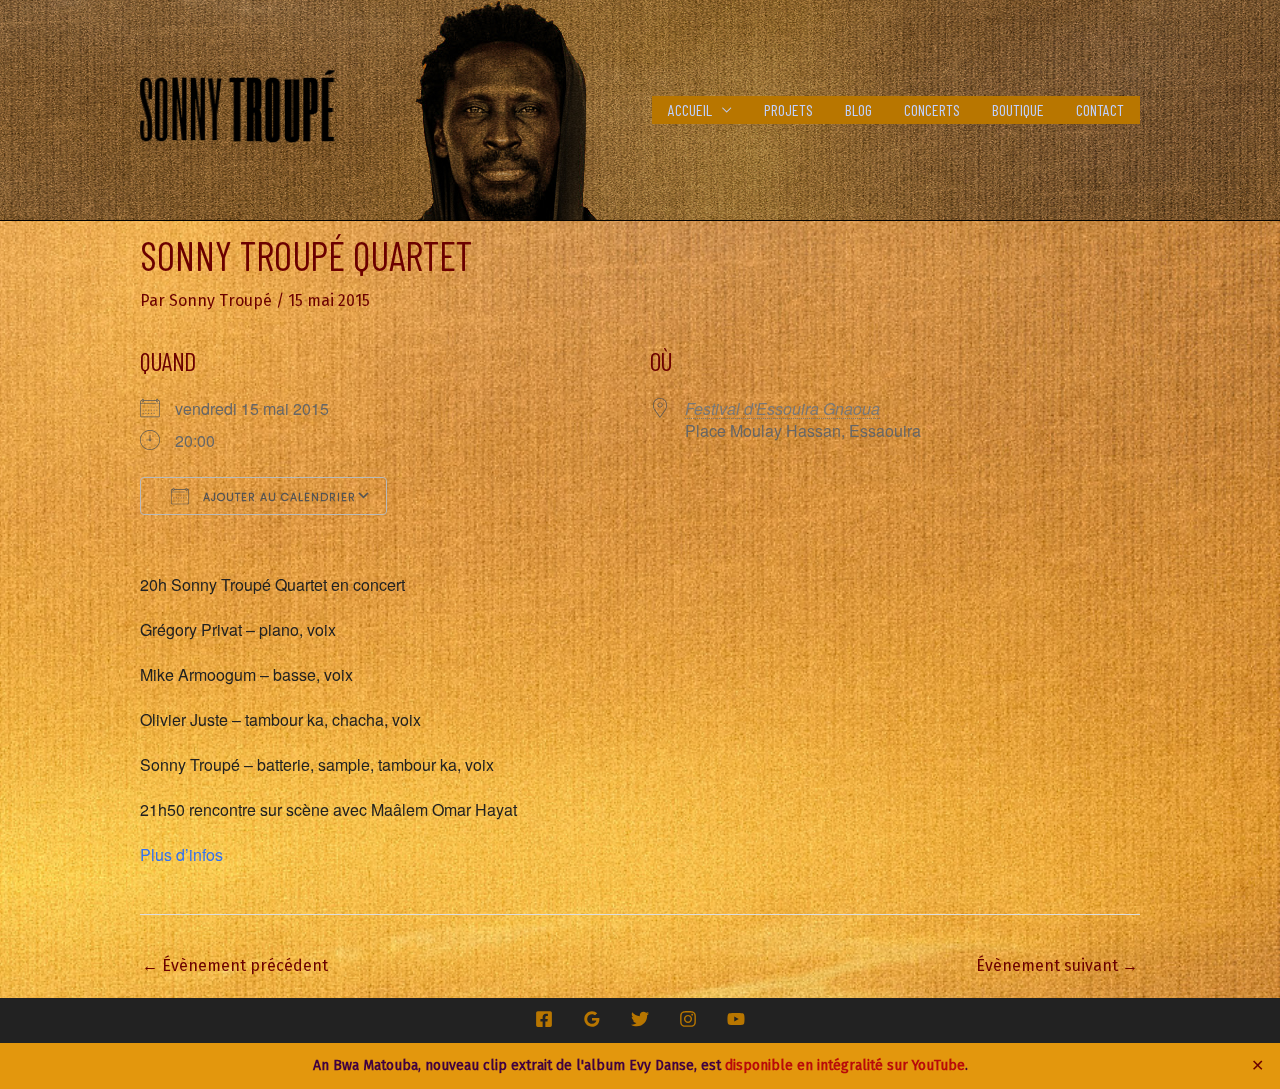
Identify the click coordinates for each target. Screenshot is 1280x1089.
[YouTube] (736, 1019)
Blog (858, 109)
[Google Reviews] (592, 1019)
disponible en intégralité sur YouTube (845, 1065)
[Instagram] (688, 1019)
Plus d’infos (181, 854)
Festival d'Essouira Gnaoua (782, 408)
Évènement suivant (1057, 965)
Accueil (690, 109)
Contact (1100, 109)
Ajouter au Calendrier (277, 497)
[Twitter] (640, 1019)
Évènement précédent (235, 965)
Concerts (932, 109)
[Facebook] (544, 1019)
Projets (788, 109)
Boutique (1018, 109)
